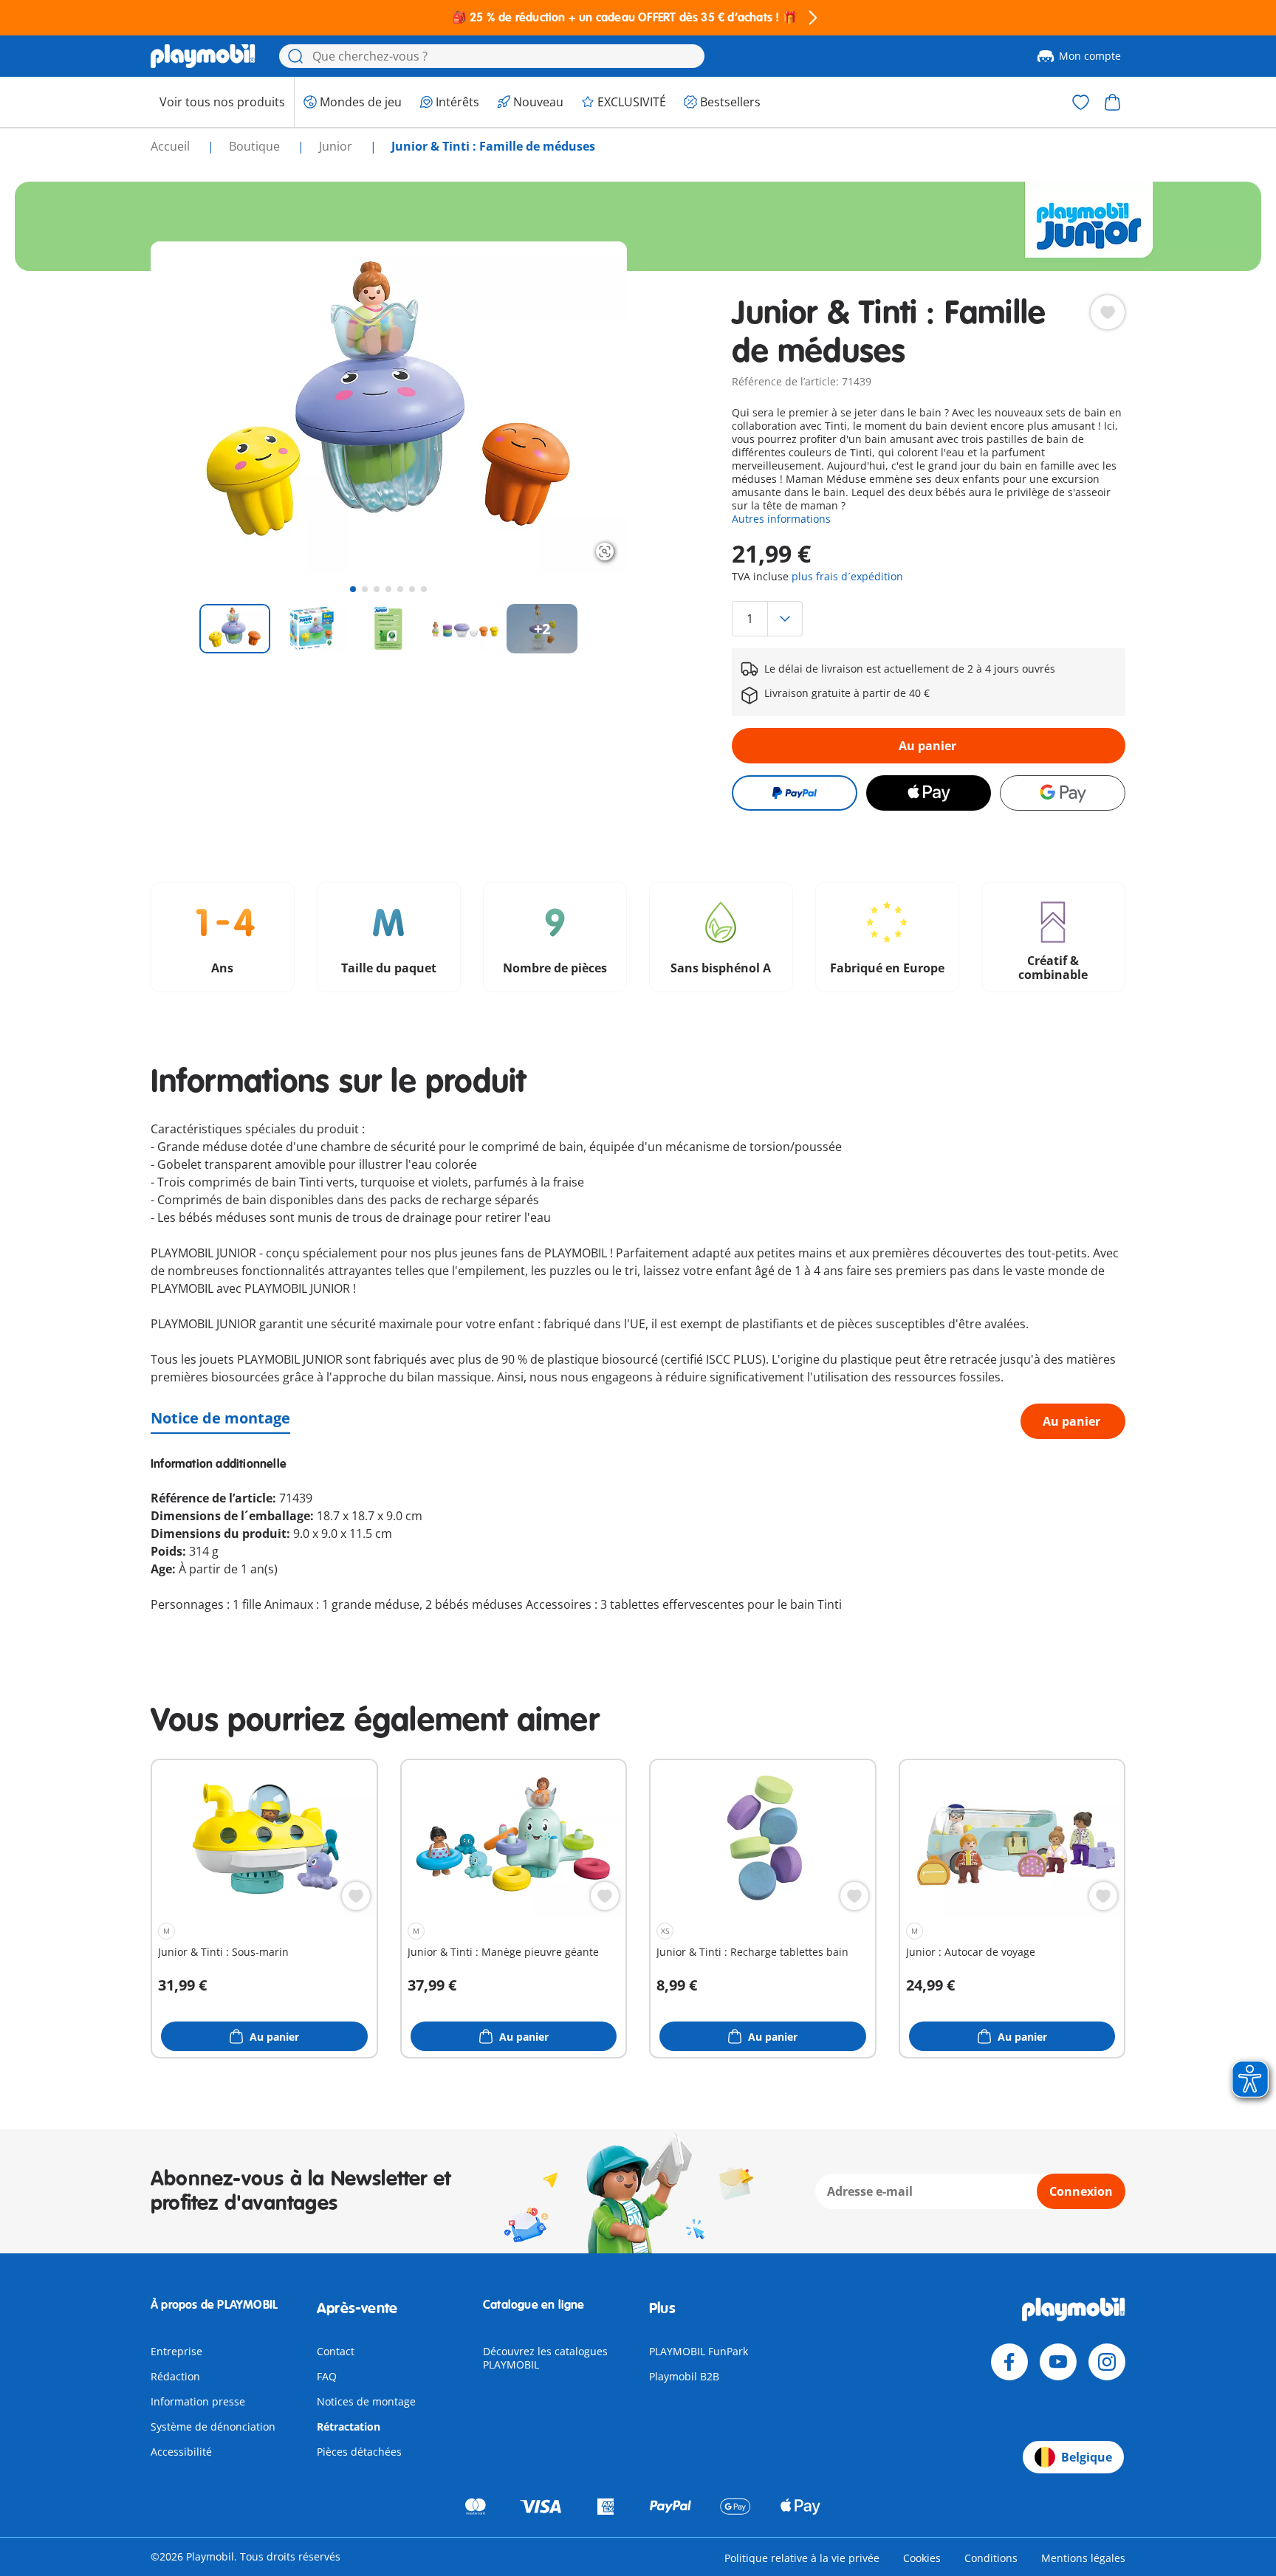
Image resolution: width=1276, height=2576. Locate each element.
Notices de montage (366, 2401)
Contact (336, 2351)
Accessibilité (181, 2452)
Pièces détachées (359, 2452)
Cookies (922, 2558)
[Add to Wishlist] (1108, 312)
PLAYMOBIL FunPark (699, 2351)
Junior (337, 146)
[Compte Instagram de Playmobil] (1107, 2362)
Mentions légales (1083, 2558)
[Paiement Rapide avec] (794, 793)
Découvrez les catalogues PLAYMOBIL (545, 2358)
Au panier (927, 746)
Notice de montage (220, 1418)
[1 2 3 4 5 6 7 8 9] (928, 619)
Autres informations (781, 519)
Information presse (198, 2401)
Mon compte (1090, 56)
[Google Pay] (1063, 793)
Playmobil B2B (684, 2376)
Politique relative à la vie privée (802, 2558)
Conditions (991, 2558)
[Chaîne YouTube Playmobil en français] (1058, 2362)
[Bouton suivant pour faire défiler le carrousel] (589, 408)
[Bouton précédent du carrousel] (189, 408)
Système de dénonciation (213, 2426)
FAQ (327, 2376)
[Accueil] (203, 56)
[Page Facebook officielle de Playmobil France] (1009, 2362)
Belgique (1087, 2457)
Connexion (1081, 2191)
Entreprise (176, 2351)
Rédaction (175, 2376)
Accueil (172, 146)
